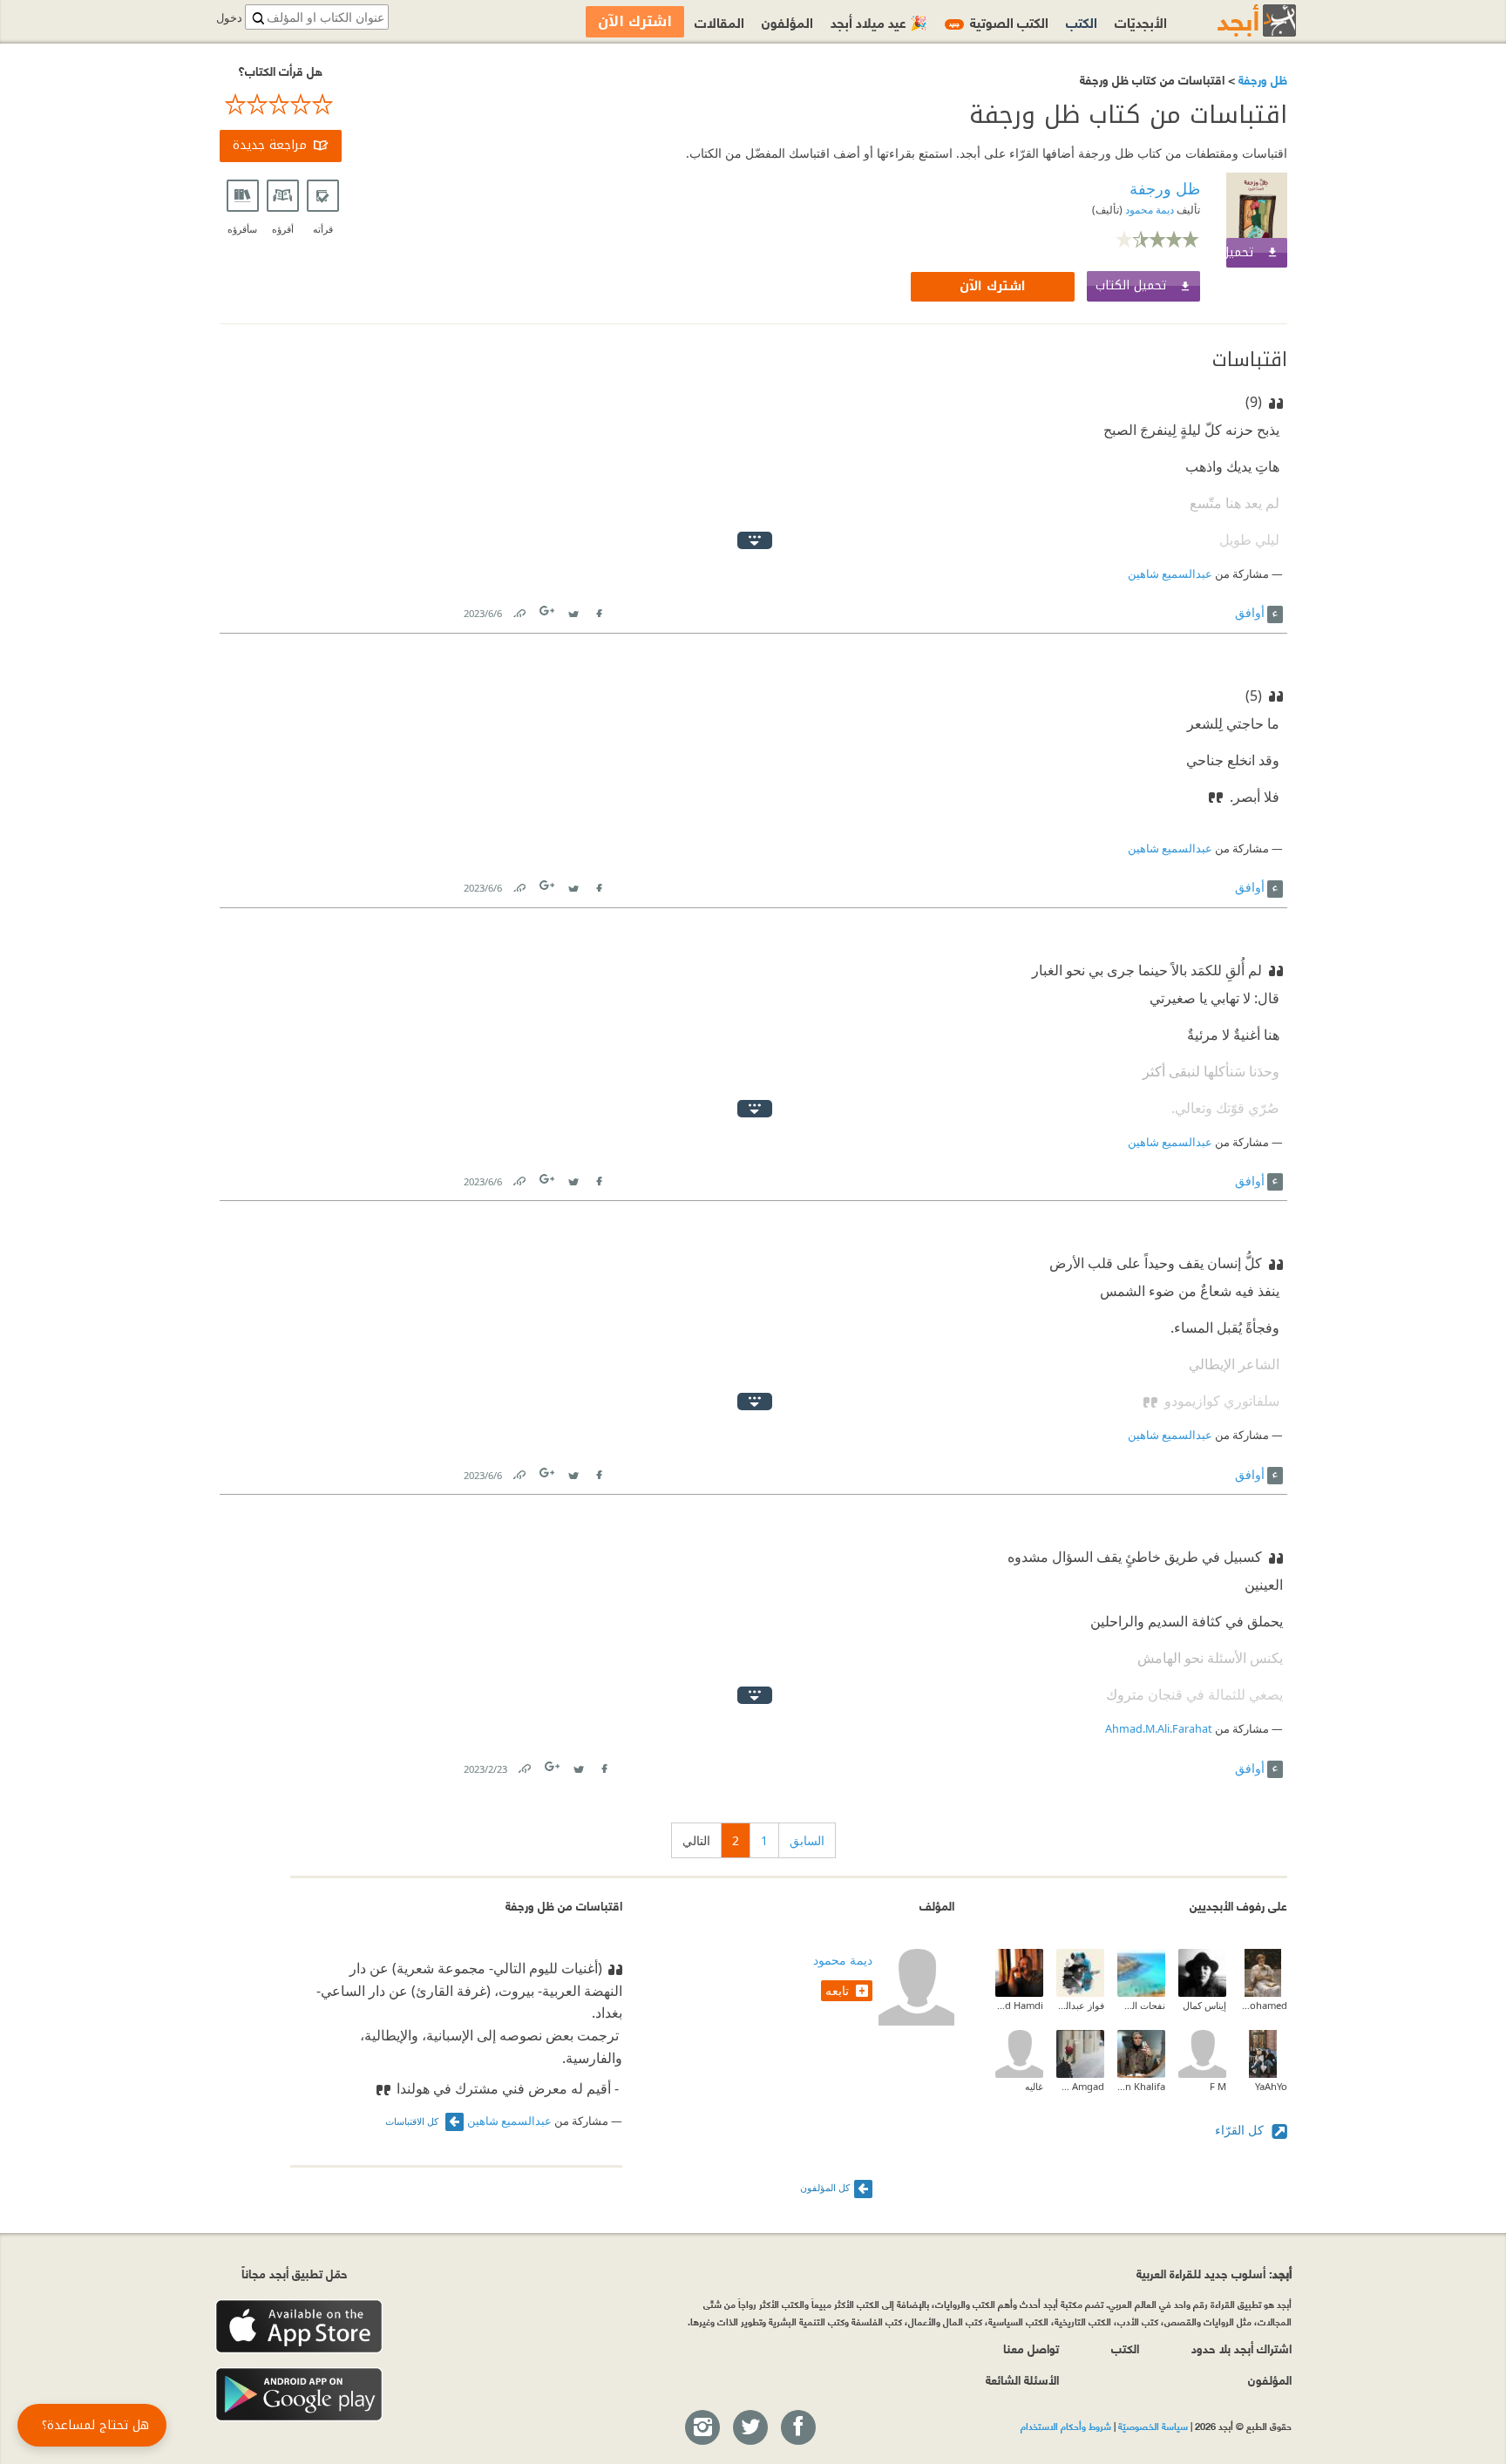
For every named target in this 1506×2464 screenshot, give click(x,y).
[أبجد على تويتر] (750, 2428)
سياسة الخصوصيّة (1153, 2426)
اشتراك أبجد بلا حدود (1241, 2348)
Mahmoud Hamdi (1019, 2005)
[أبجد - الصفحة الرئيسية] (1235, 20)
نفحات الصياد (1141, 2005)
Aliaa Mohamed (1263, 2005)
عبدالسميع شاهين (1170, 574)
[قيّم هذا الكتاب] (281, 105)
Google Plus (548, 611)
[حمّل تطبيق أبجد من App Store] (299, 2327)
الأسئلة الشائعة (1022, 2379)
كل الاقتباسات (413, 2121)
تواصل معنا (1031, 2348)
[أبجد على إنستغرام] (702, 2428)
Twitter (573, 610)
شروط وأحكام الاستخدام (1066, 2426)
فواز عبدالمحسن (1080, 2005)
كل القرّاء (1241, 2130)
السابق (807, 1840)
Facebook (599, 610)
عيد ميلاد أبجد (879, 21)
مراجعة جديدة (270, 145)
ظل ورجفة (1261, 79)
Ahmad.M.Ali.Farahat (1159, 1729)
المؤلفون (787, 21)
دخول (229, 18)
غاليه (1034, 2086)
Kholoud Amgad (1080, 2086)
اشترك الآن (993, 286)
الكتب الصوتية (999, 21)
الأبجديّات (1141, 21)
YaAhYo (1271, 2086)
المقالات (719, 21)
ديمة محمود (1148, 210)
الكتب (1082, 21)
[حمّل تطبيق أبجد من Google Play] (299, 2395)
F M (1218, 2086)
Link (519, 610)
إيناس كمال (1204, 2005)
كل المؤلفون (825, 2187)
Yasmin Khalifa (1141, 2086)
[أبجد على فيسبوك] (797, 2428)
